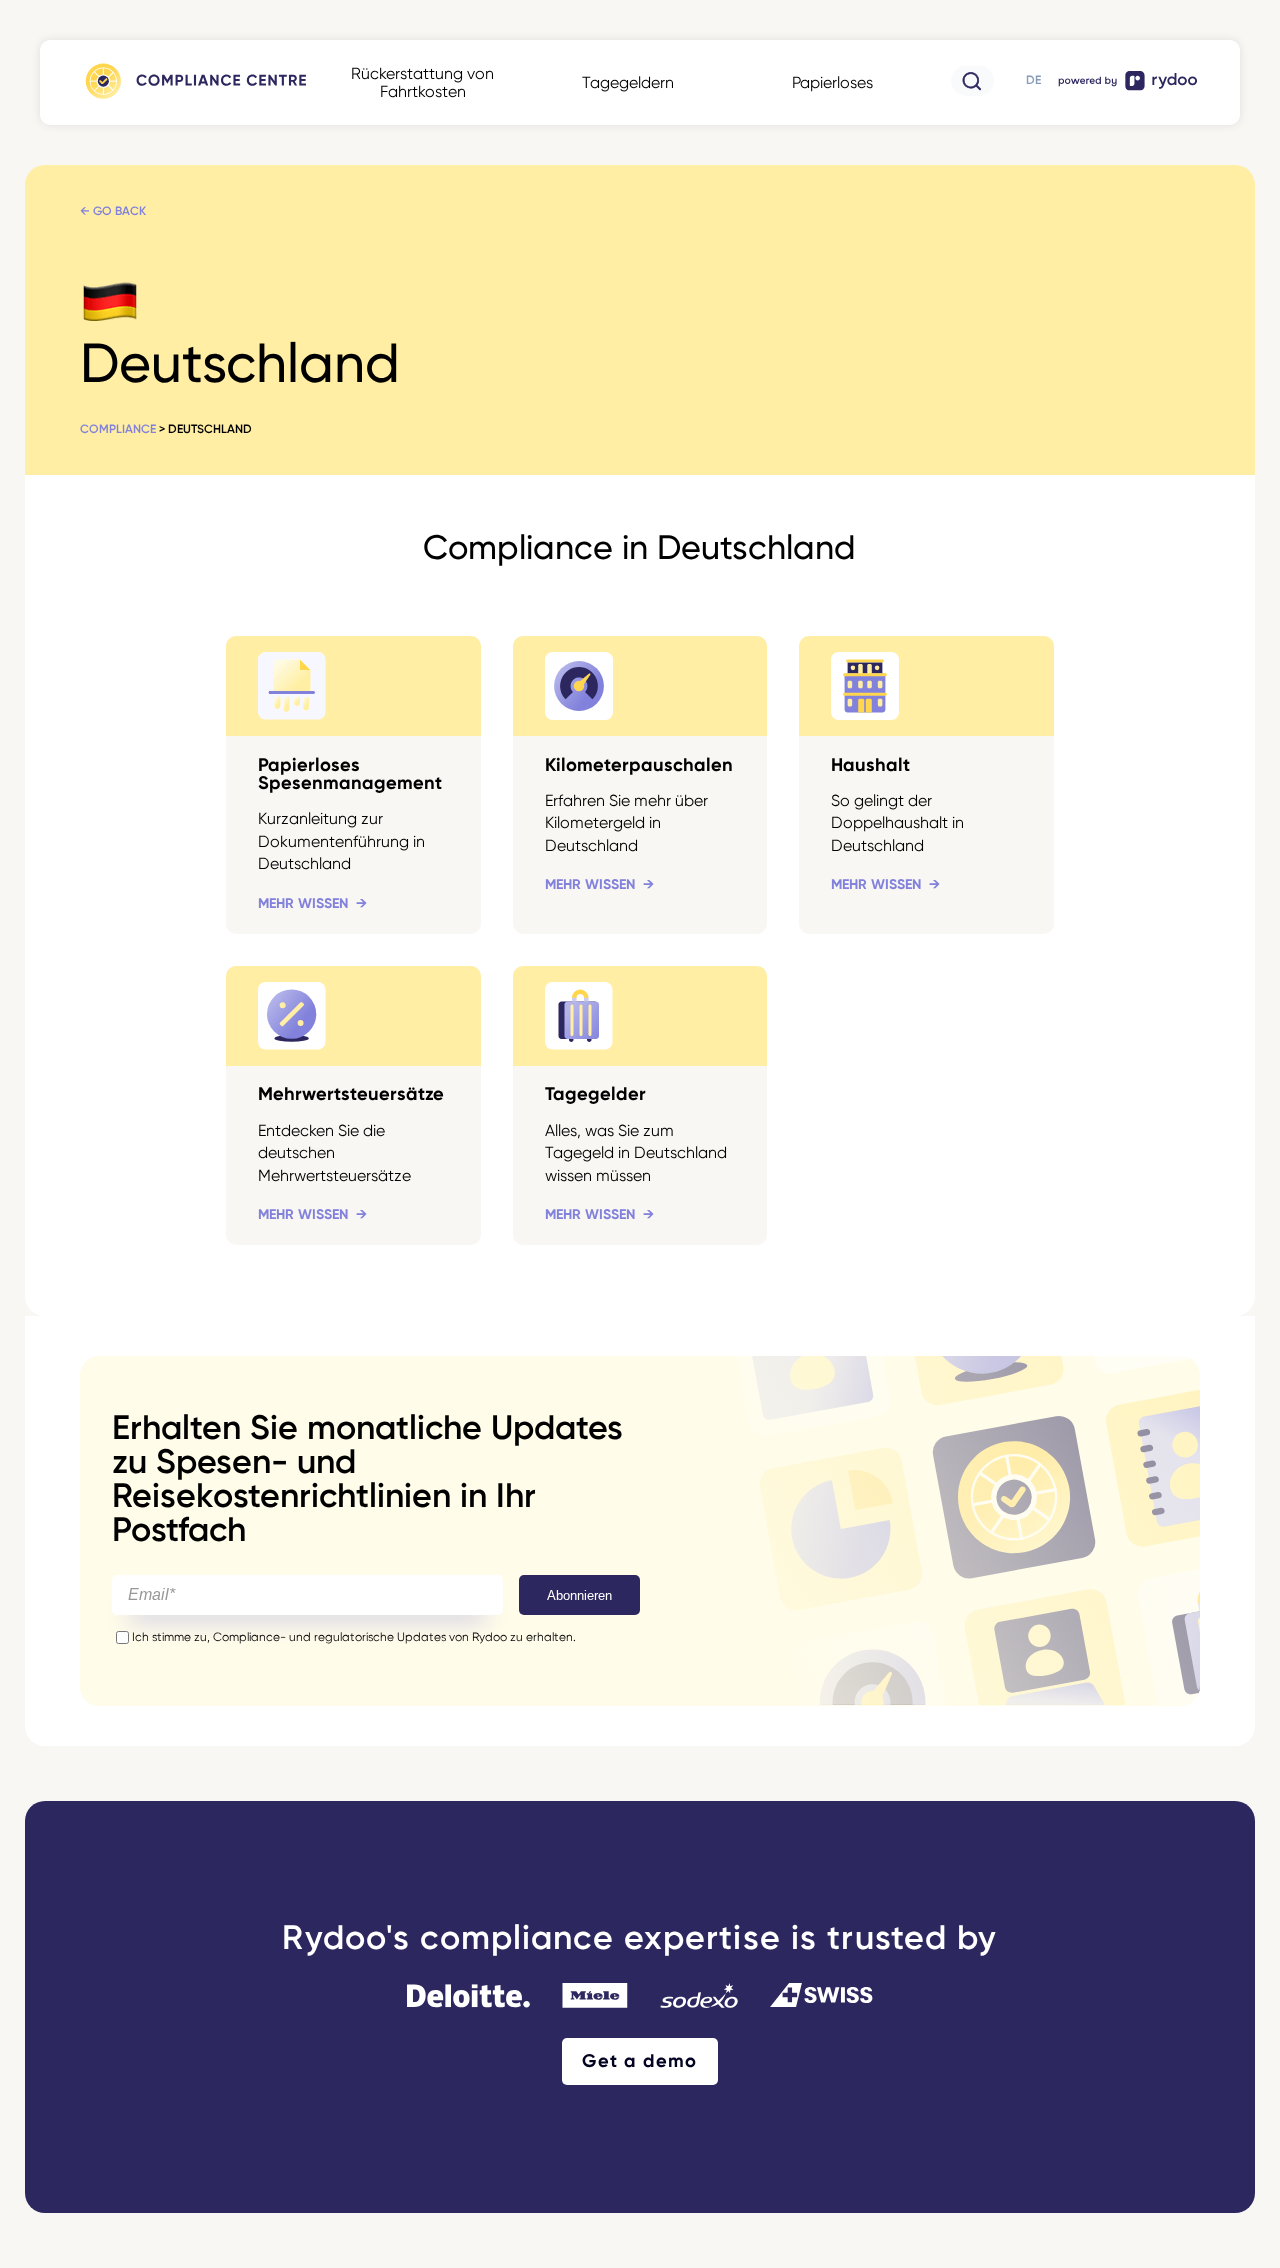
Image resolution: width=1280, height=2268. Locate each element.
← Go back (113, 211)
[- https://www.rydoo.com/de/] (1129, 89)
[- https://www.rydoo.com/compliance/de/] (194, 98)
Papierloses (832, 82)
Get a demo (639, 2061)
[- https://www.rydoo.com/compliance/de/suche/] (972, 90)
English (1033, 88)
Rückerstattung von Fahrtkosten (422, 82)
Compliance (118, 429)
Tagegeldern (628, 82)
